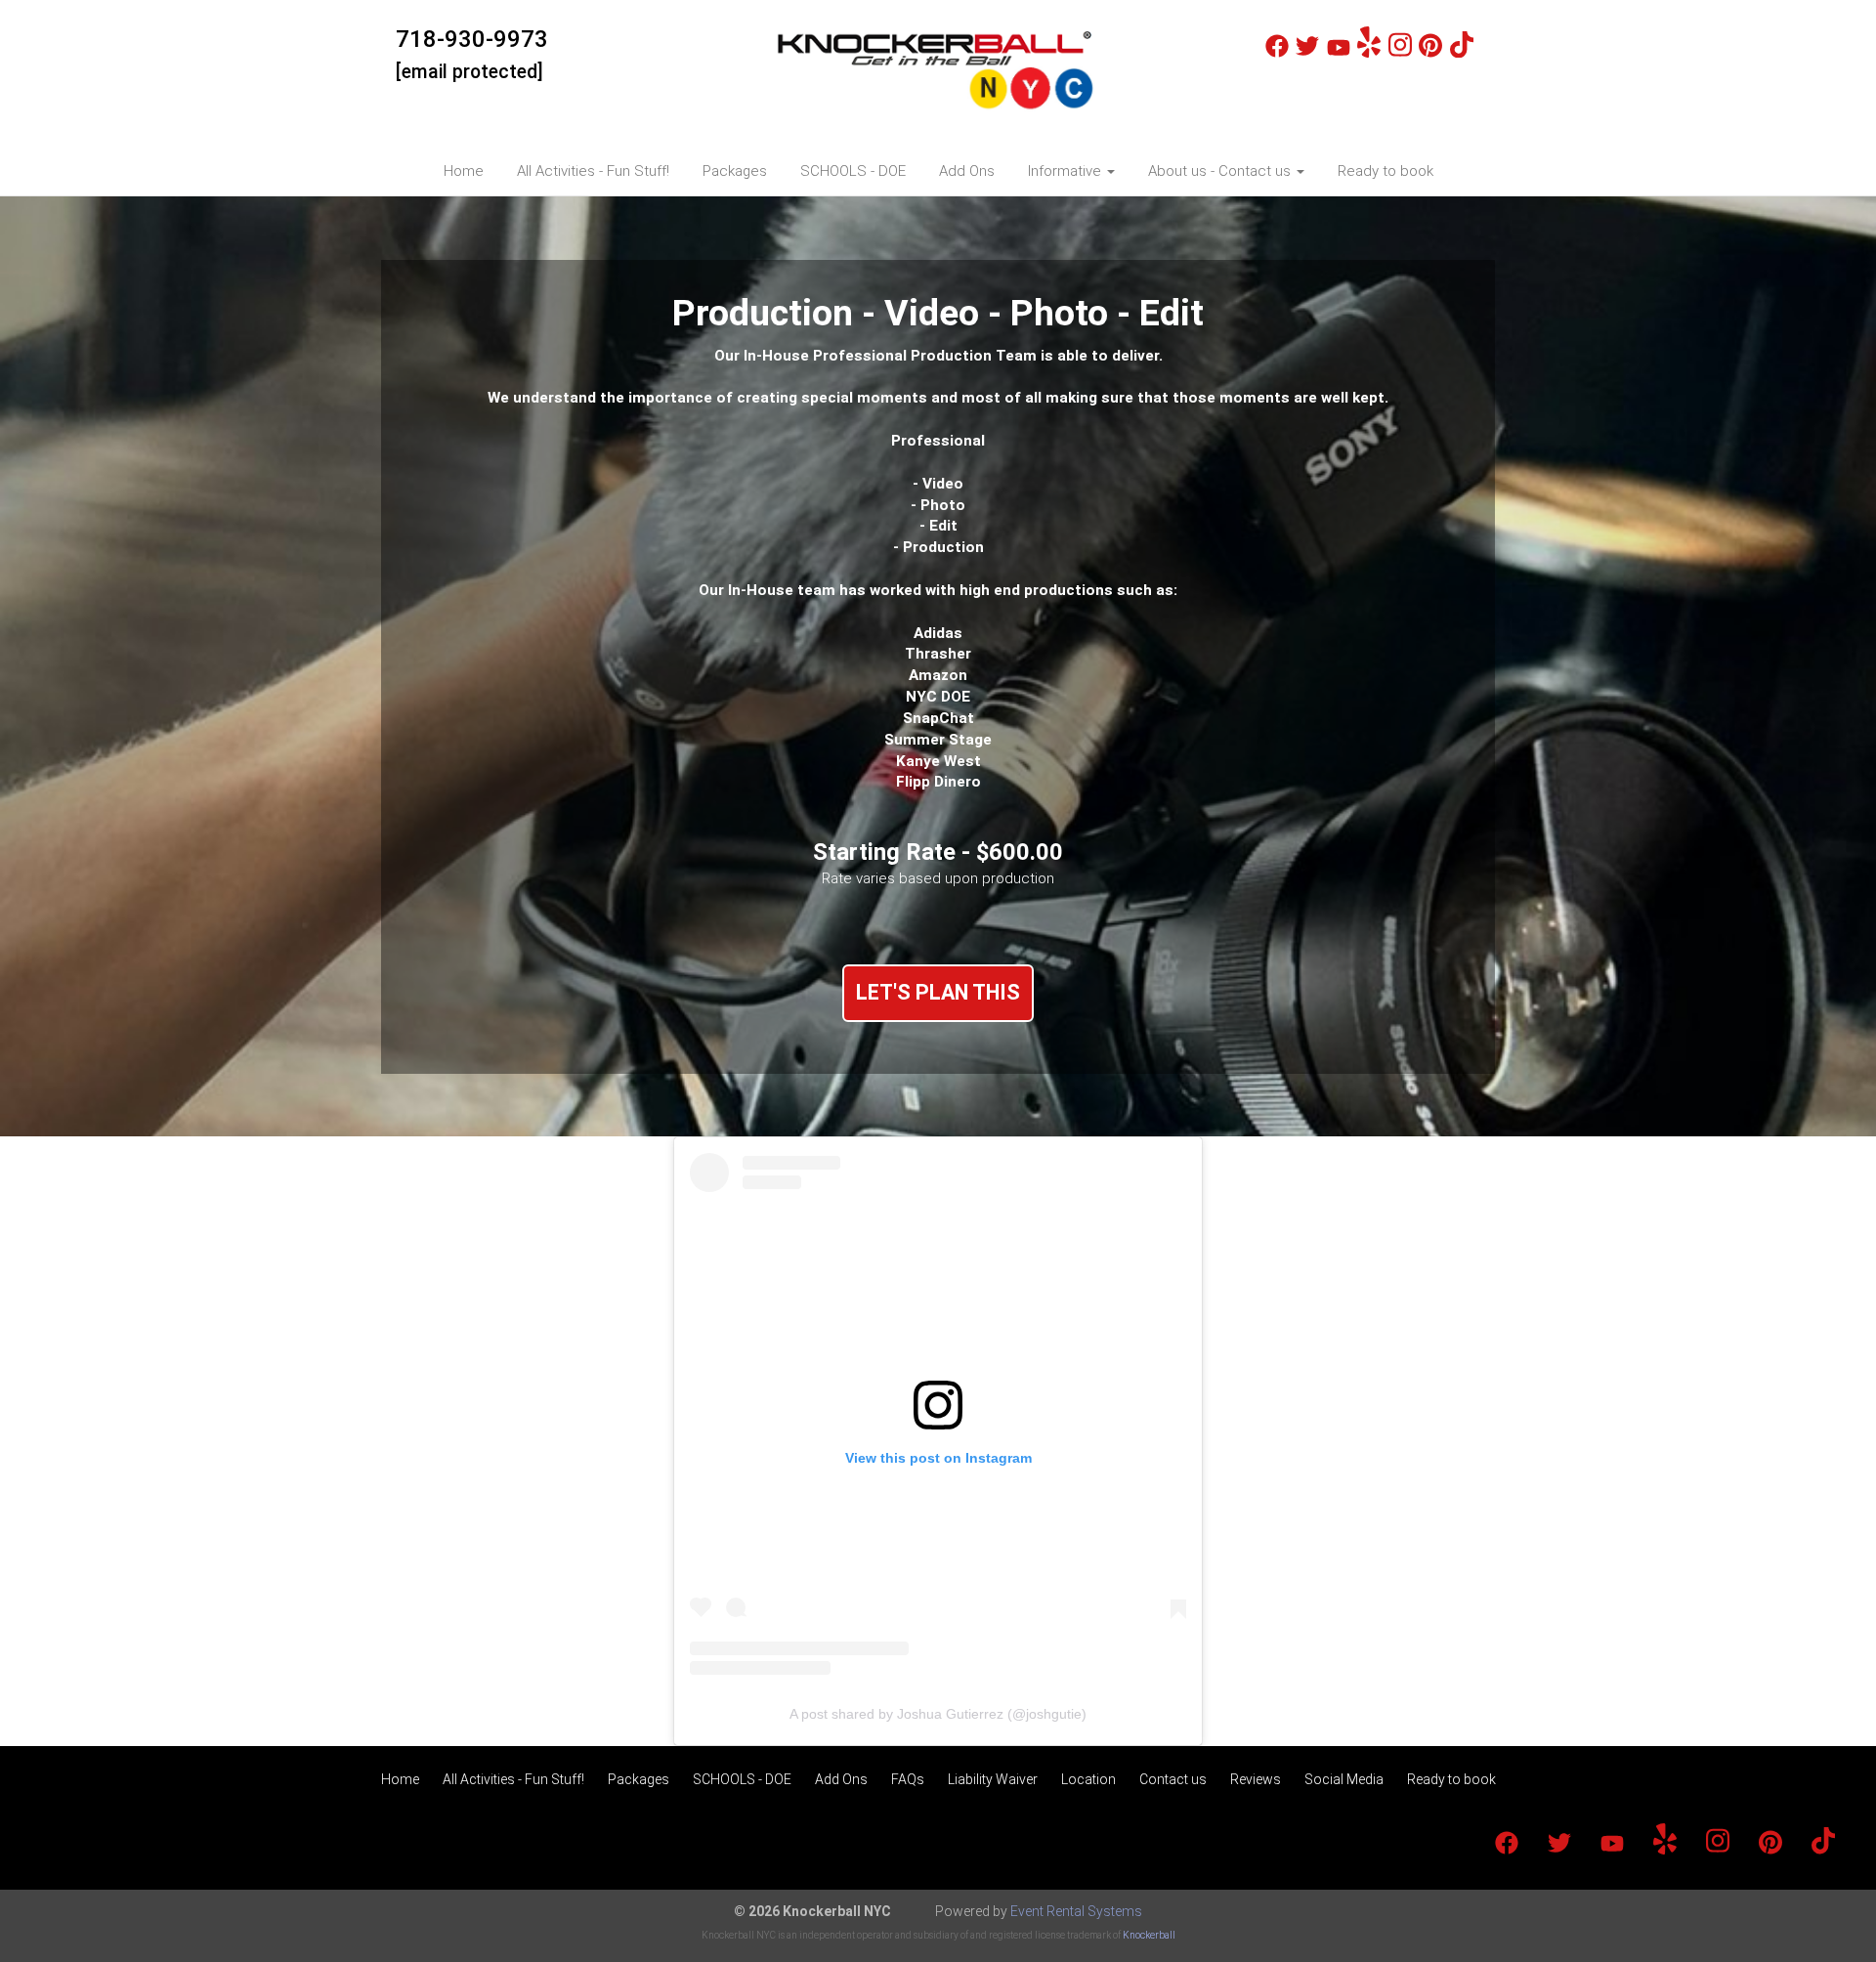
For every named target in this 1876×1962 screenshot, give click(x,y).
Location (1088, 1779)
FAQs (908, 1779)
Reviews (1256, 1779)
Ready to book (1386, 171)
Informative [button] (1066, 171)
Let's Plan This (938, 992)
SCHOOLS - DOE (853, 171)
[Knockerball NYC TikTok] (1462, 53)
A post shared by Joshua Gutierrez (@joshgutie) (938, 1714)
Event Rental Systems (1076, 1911)
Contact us (1173, 1779)
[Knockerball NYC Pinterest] (1430, 53)
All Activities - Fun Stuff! (593, 171)
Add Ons (967, 171)
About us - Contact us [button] (1221, 171)
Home (464, 171)
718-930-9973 (472, 39)
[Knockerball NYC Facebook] (1277, 53)
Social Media (1344, 1779)
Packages (735, 171)
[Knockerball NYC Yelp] (1369, 53)
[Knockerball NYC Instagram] (1400, 53)
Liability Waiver (993, 1779)
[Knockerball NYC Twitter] (1307, 53)
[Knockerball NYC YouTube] (1339, 53)
